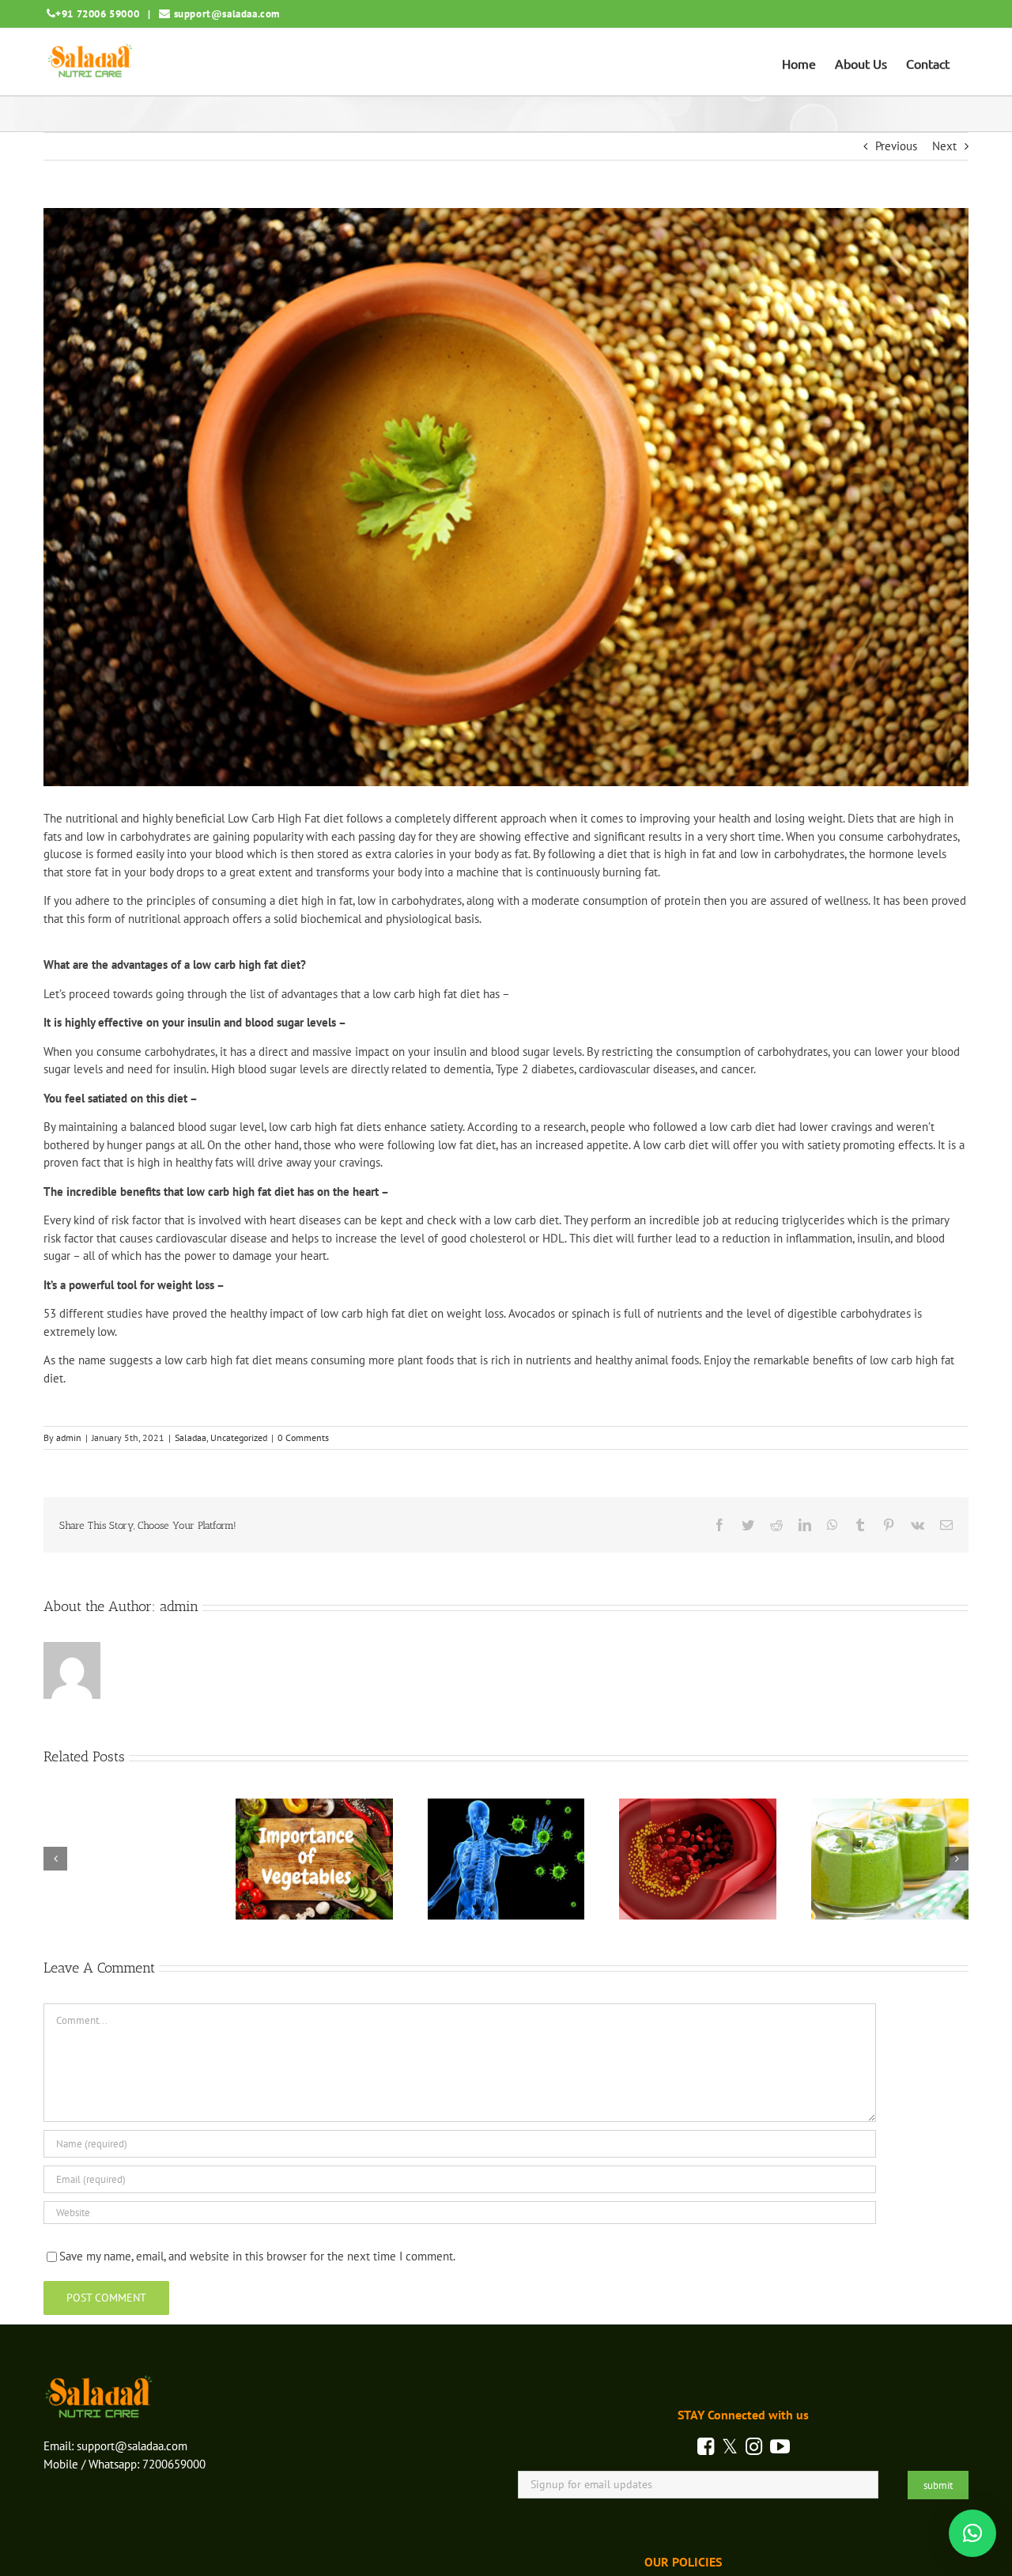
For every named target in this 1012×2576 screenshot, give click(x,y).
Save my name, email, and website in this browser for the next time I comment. (257, 2256)
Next (944, 146)
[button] (972, 2533)
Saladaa (191, 1437)
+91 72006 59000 (97, 14)
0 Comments (303, 1437)
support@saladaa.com (227, 14)
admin (69, 1437)
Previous (896, 146)
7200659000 (174, 2464)
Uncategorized (239, 1437)
